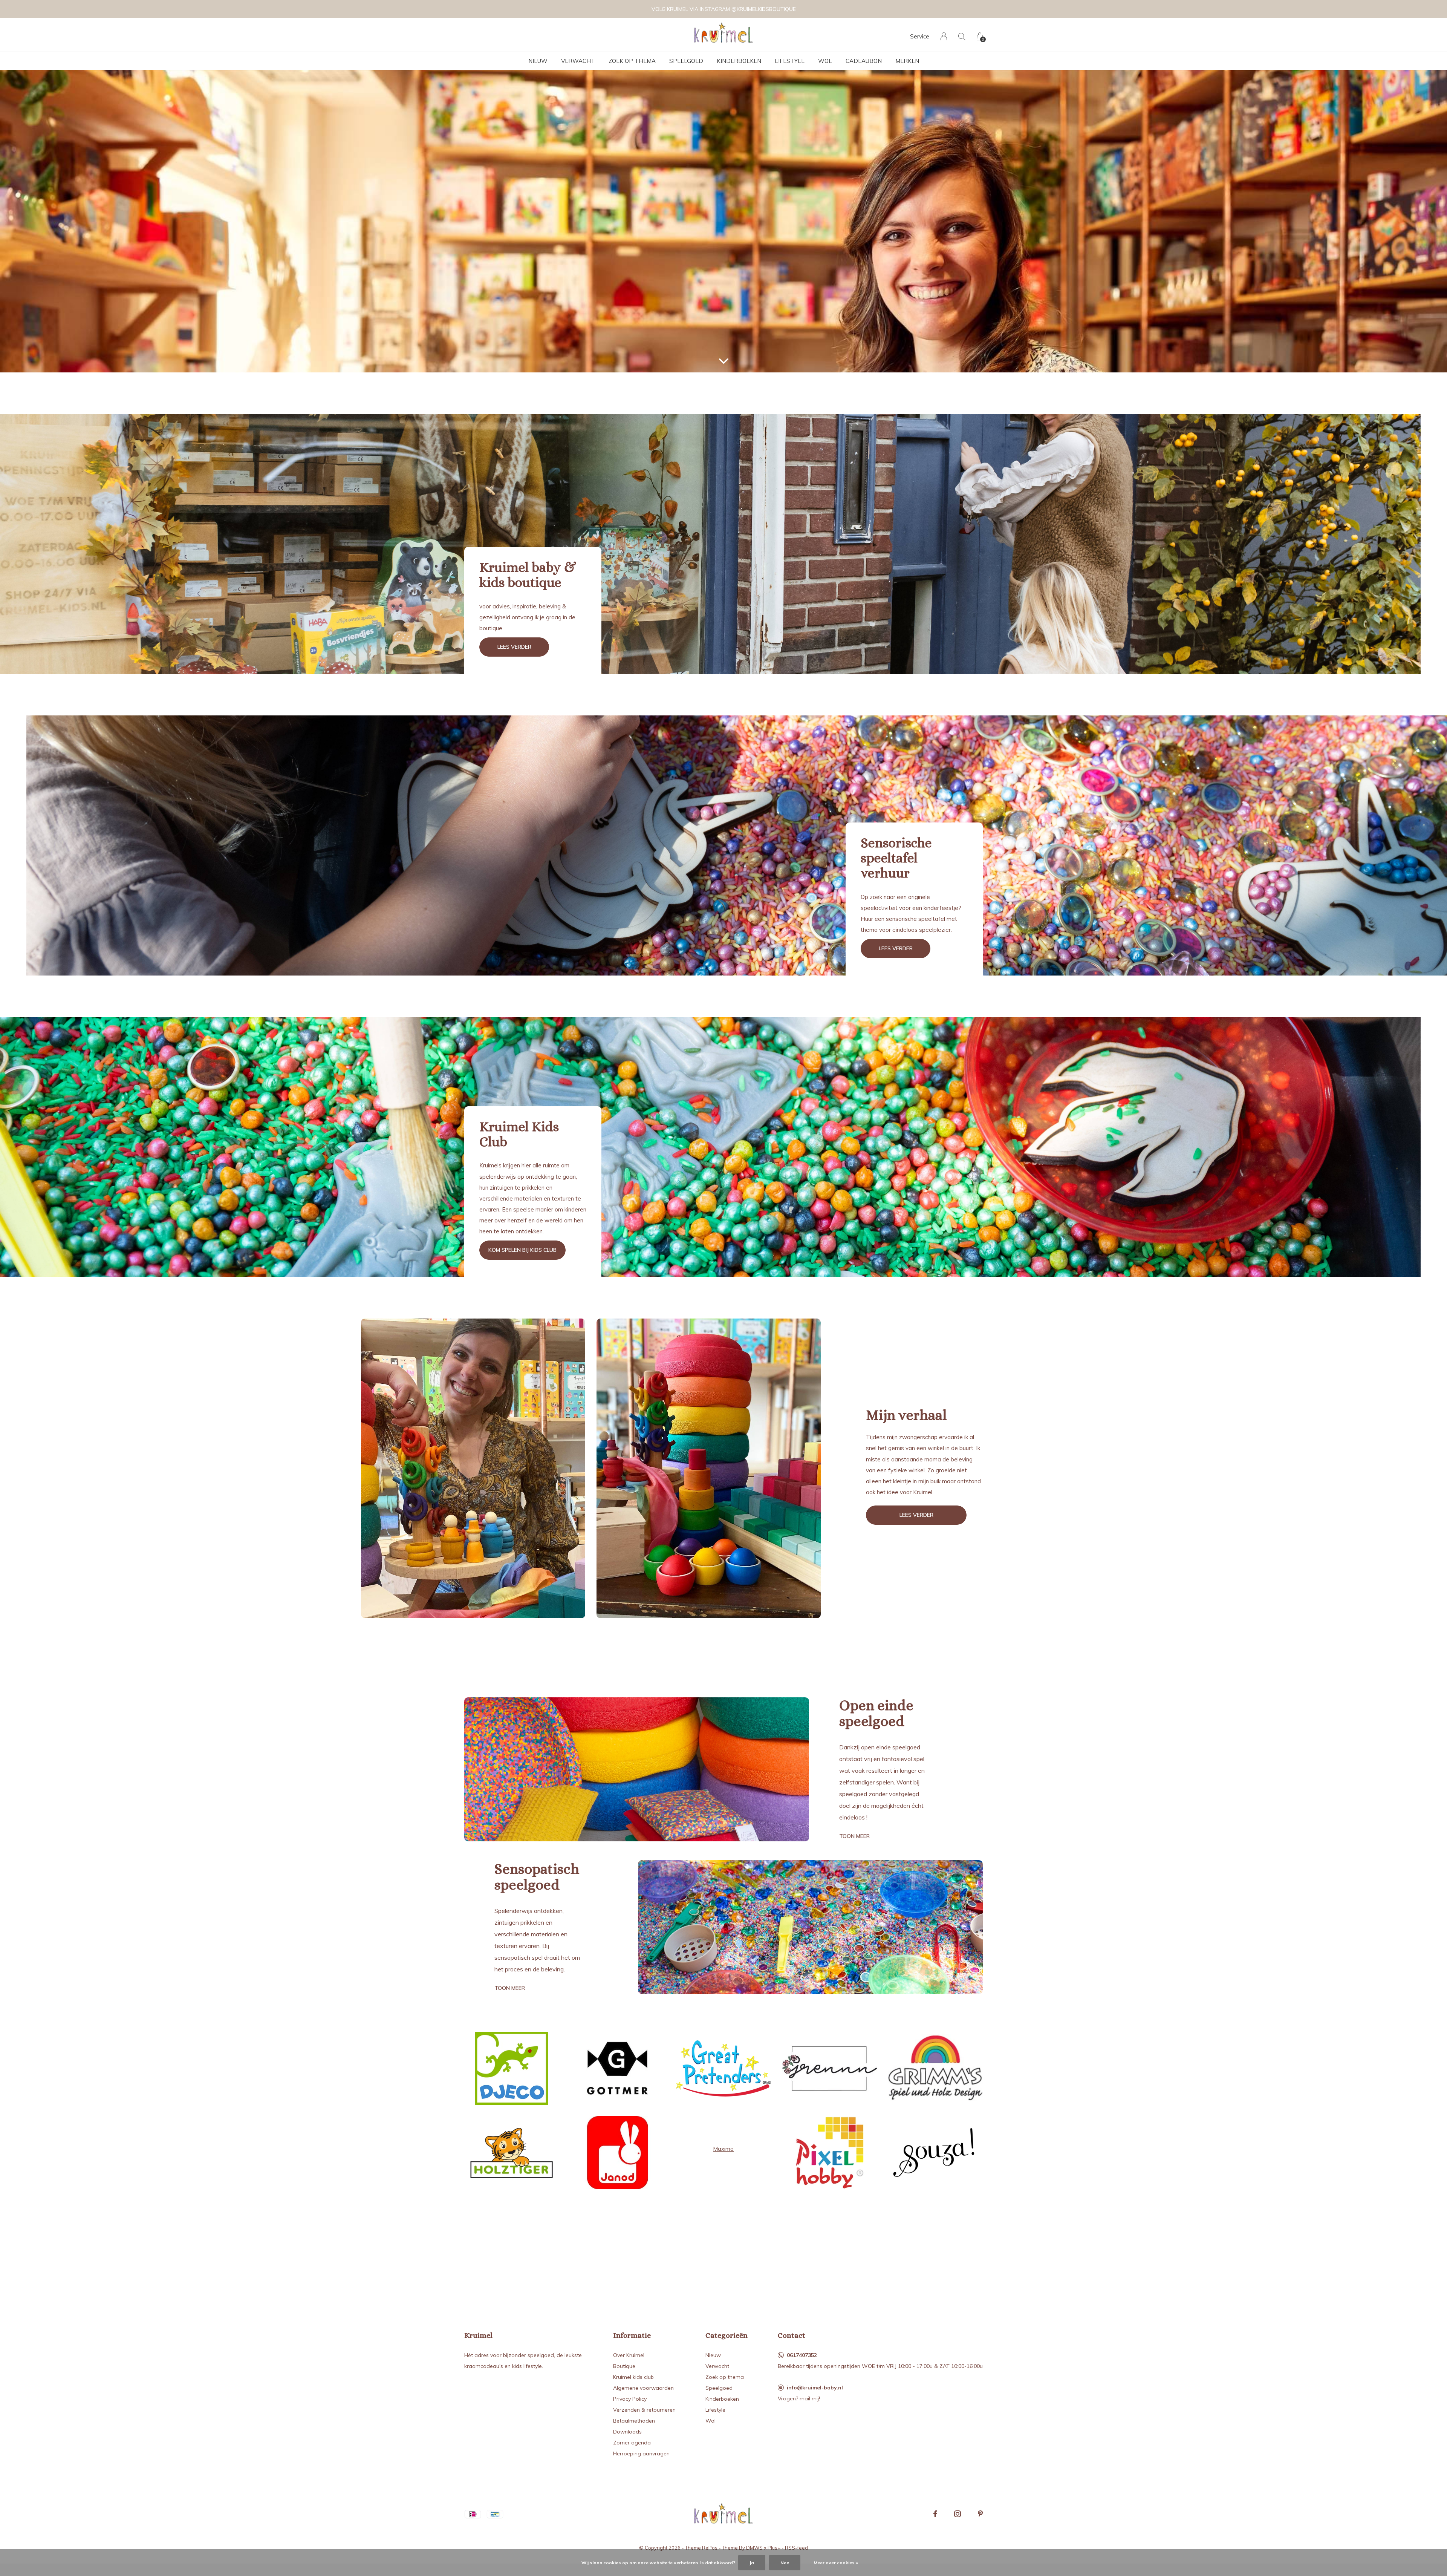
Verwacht (578, 61)
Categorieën (727, 2335)
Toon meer (854, 1836)
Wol (825, 61)
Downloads (627, 2432)
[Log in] (944, 36)
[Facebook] (935, 2514)
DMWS (754, 2548)
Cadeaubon (864, 61)
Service (920, 36)
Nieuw (538, 61)
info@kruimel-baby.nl (815, 2388)
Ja (752, 2563)
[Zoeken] (962, 36)
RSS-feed (796, 2548)
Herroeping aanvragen (641, 2453)
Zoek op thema (632, 61)
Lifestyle (790, 61)
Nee (785, 2563)
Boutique (624, 2366)
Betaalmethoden (634, 2421)
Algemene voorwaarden (643, 2388)
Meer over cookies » (836, 2563)
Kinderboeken (739, 61)
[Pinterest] (980, 2514)
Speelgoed (686, 61)
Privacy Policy (630, 2399)
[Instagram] (958, 2514)
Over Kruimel (629, 2355)
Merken (907, 61)
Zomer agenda (632, 2443)
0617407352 (802, 2355)
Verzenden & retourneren (644, 2410)
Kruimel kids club (633, 2377)
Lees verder (514, 647)
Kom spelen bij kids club (522, 1250)
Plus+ (774, 2548)
